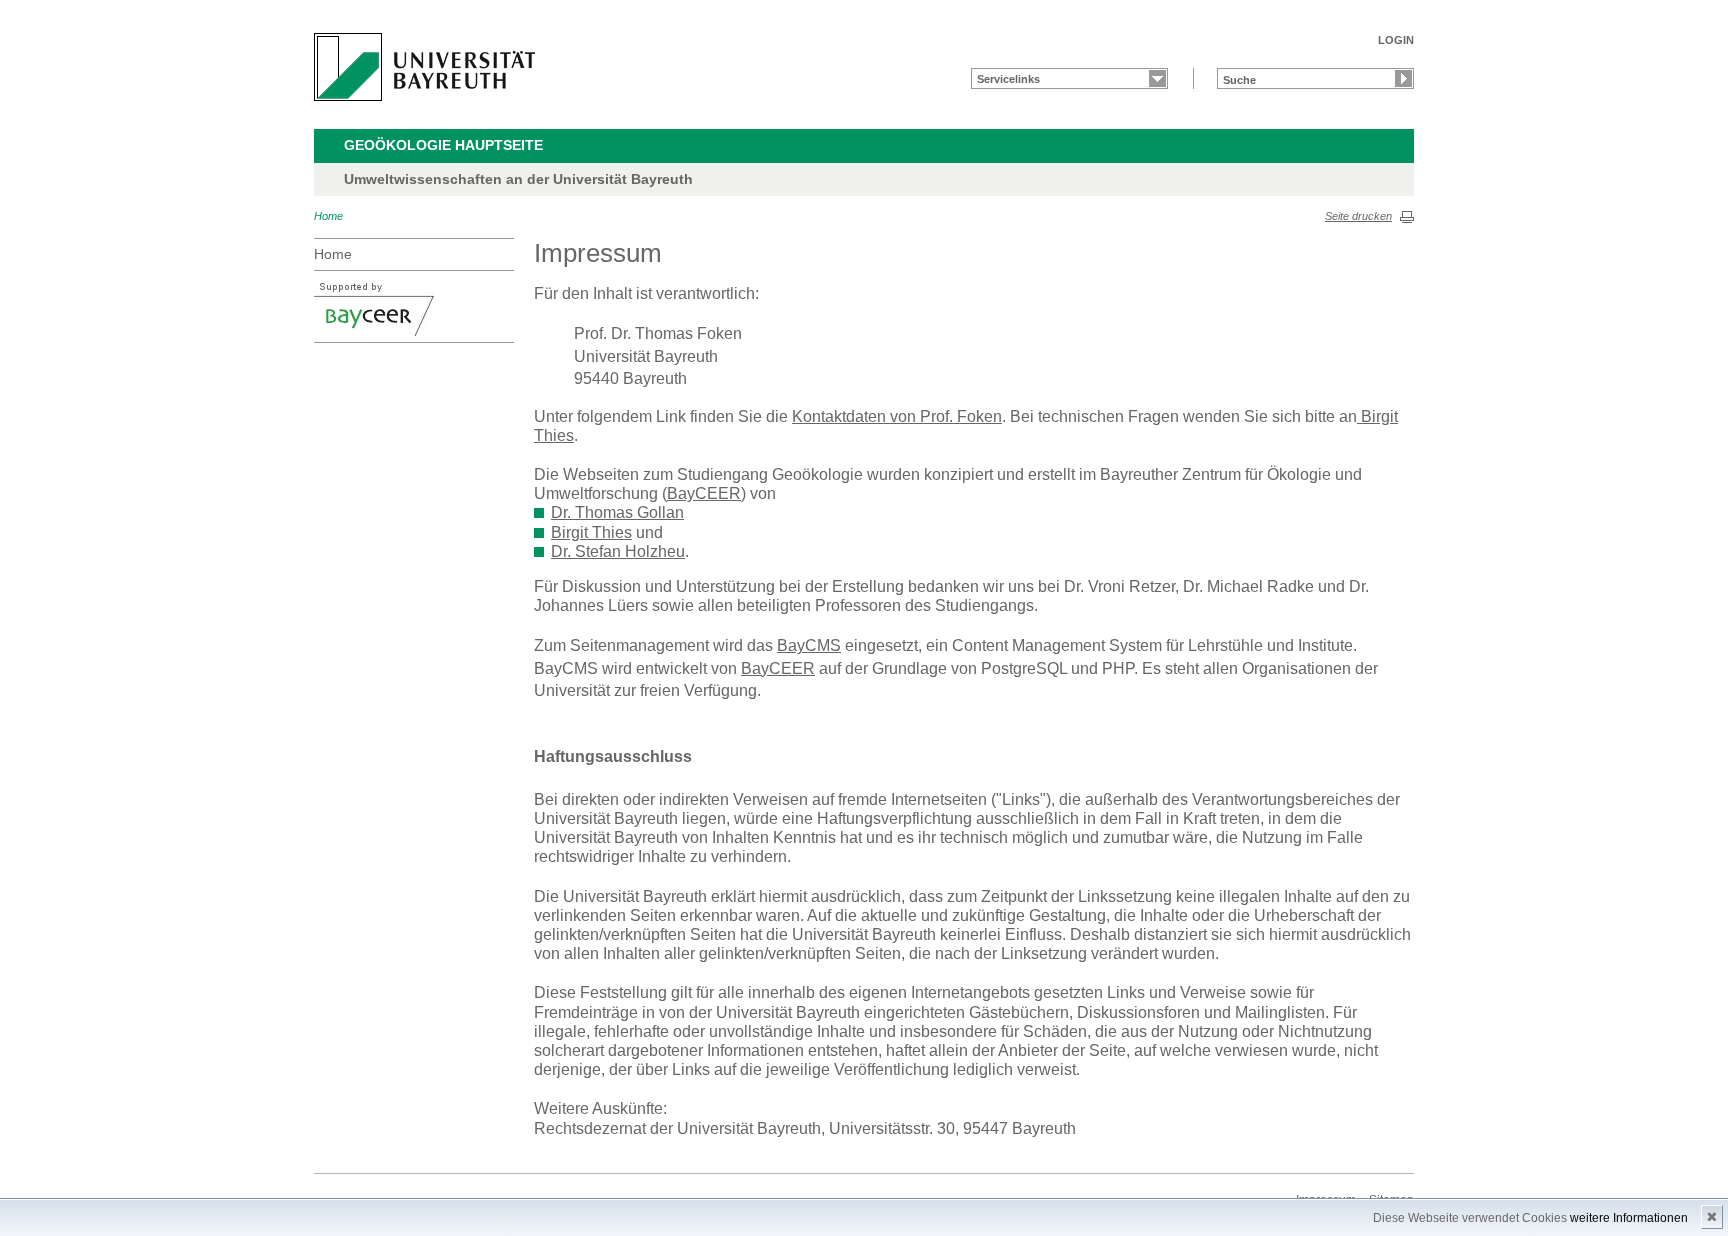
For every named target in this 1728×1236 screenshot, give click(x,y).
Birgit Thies (591, 532)
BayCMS (809, 645)
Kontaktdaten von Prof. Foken (897, 416)
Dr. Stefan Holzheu (618, 551)
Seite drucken (1358, 216)
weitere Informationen (1629, 1218)
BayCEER (704, 493)
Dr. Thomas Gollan (617, 512)
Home (328, 216)
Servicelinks (1008, 79)
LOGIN (1396, 40)
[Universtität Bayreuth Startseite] (424, 67)
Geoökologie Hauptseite (443, 145)
